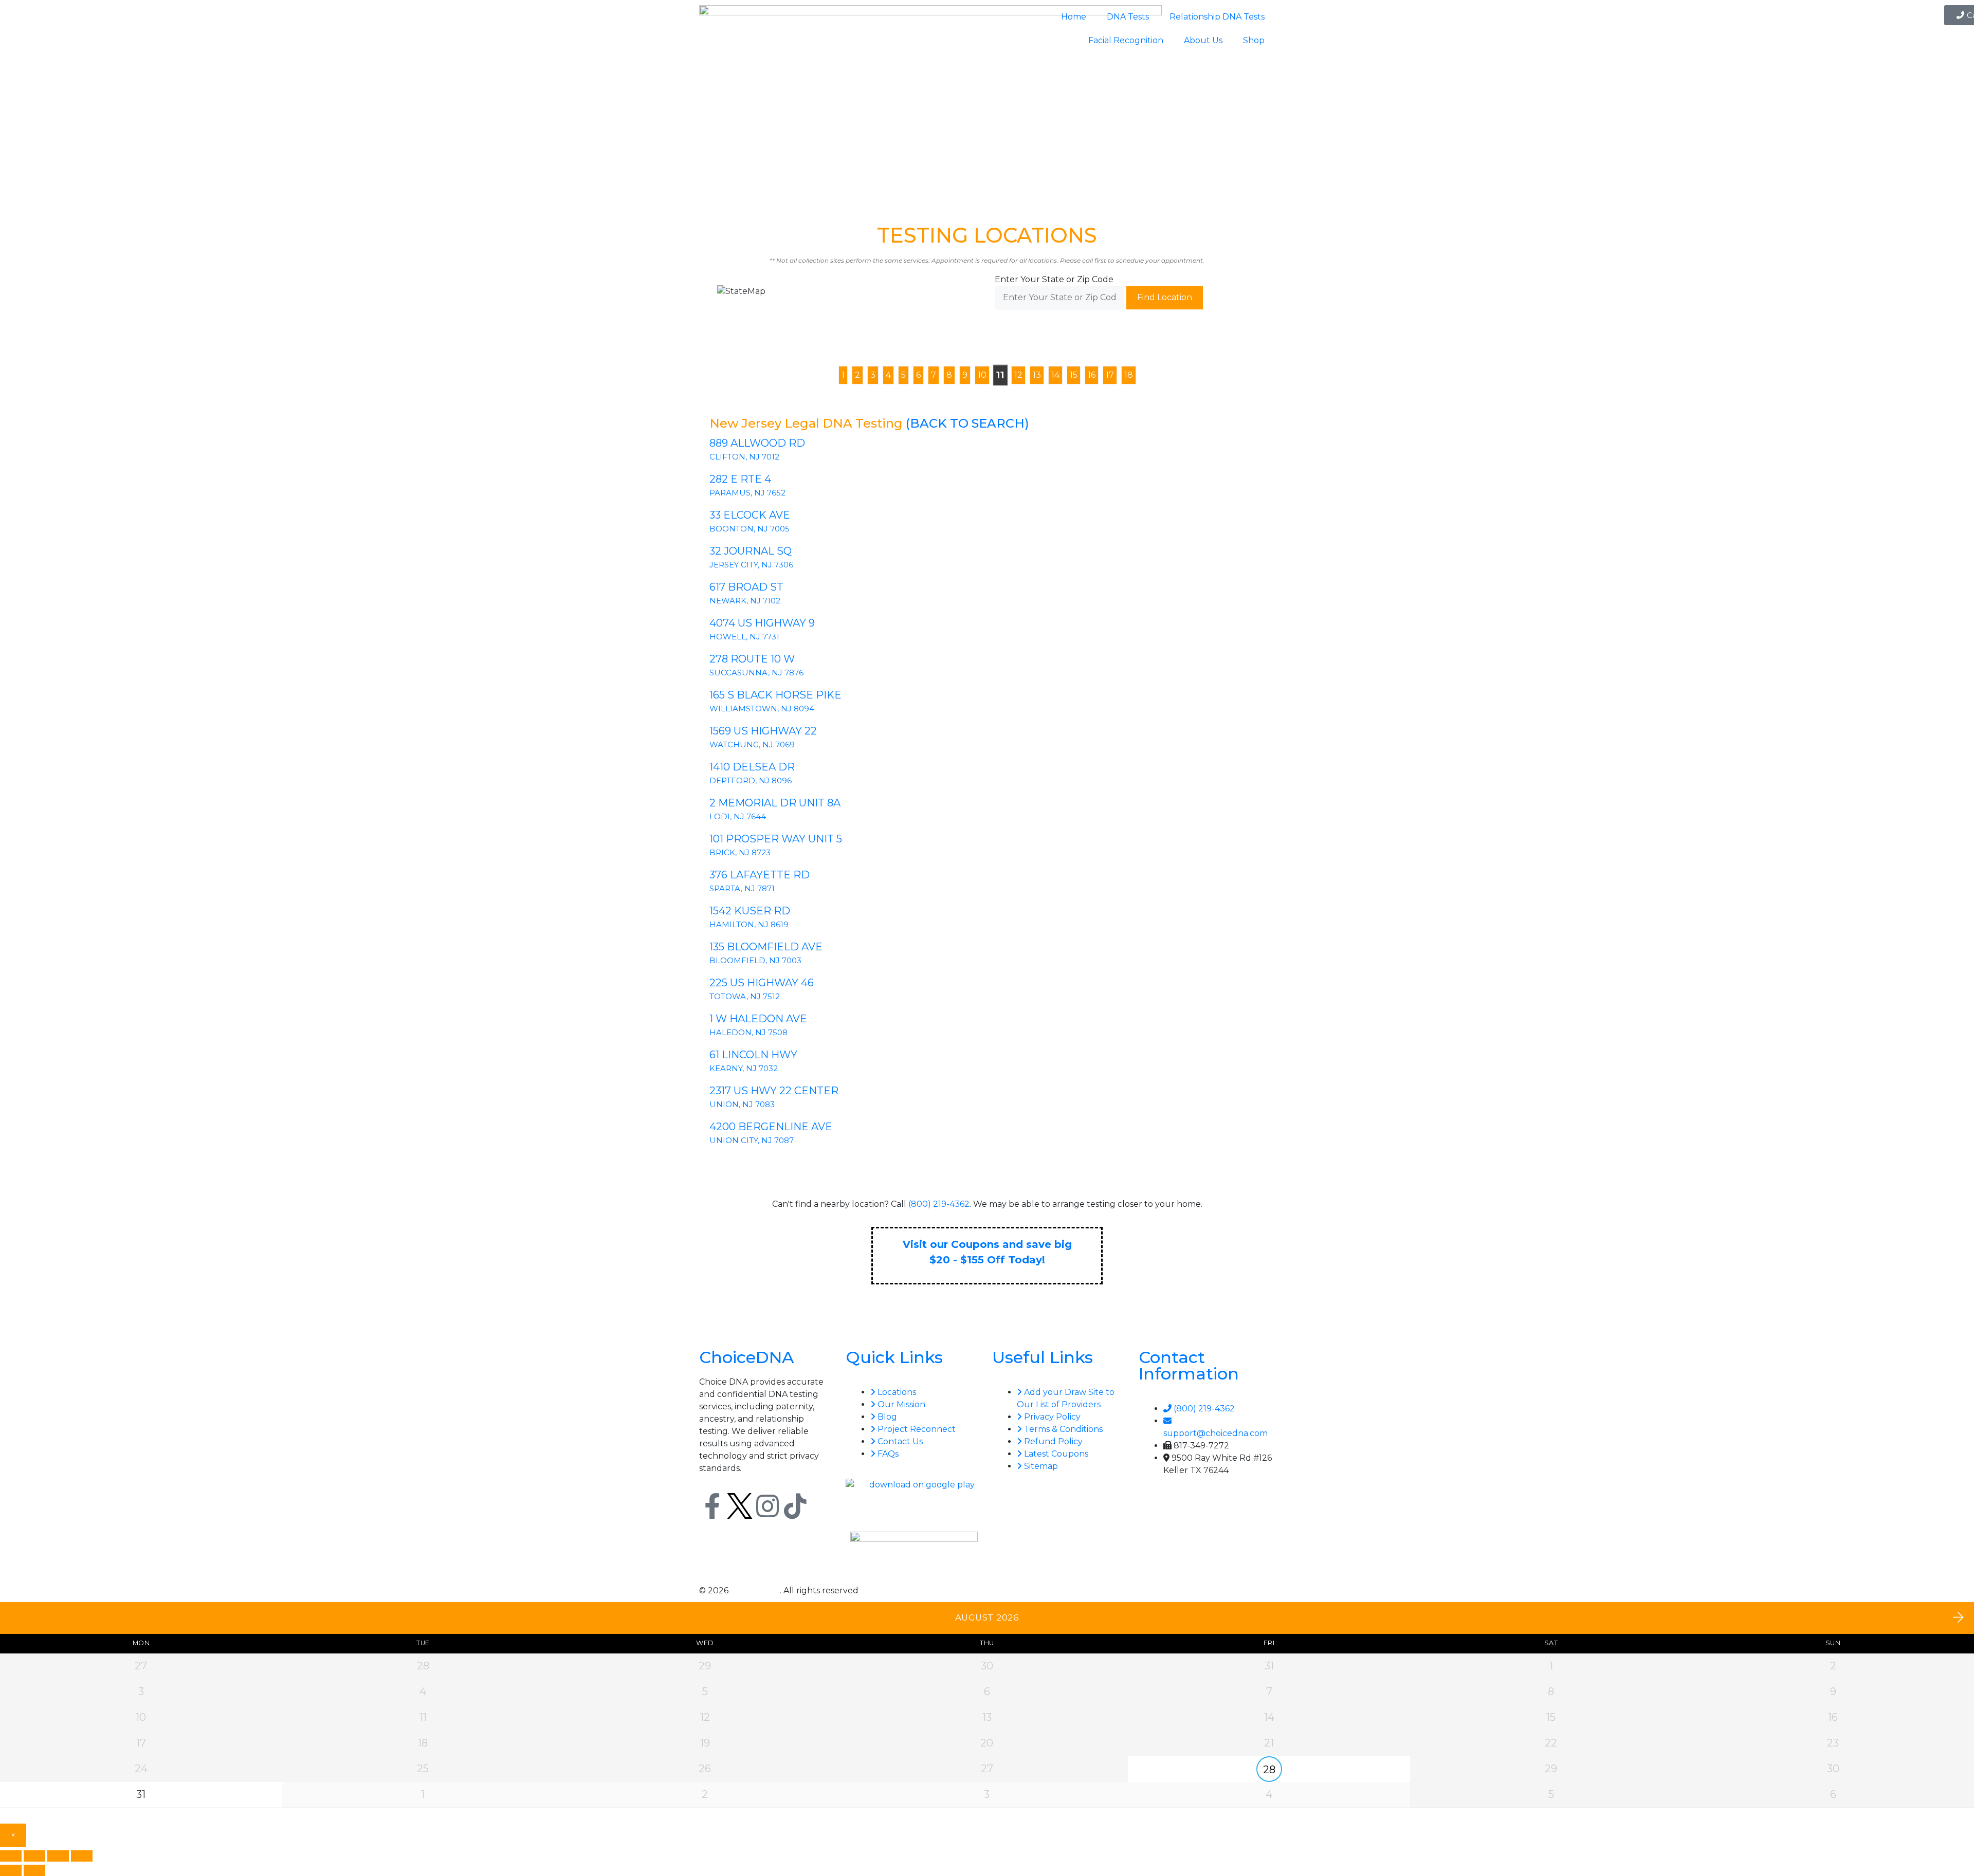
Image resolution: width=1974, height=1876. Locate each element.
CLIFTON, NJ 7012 (744, 457)
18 (1129, 375)
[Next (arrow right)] (34, 1870)
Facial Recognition (1126, 40)
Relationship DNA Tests (1217, 17)
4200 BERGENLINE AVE (771, 1127)
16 (1092, 375)
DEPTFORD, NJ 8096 (751, 780)
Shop (1254, 40)
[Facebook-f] (712, 1506)
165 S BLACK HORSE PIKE (775, 695)
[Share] (58, 1856)
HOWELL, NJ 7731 (744, 637)
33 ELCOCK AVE (750, 515)
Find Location (1165, 297)
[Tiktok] (795, 1506)
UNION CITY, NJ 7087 (752, 1140)
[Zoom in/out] (11, 1856)
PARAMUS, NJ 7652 (747, 493)
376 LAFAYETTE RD (760, 875)
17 (1110, 375)
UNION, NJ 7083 (742, 1104)
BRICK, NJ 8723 (740, 852)
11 (1000, 375)
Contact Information (1189, 1365)
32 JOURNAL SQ (751, 551)
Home (1074, 17)
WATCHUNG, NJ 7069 (752, 744)
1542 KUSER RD (750, 911)
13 (1037, 375)
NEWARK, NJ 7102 (745, 601)
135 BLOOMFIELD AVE (766, 947)
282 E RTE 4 (740, 479)
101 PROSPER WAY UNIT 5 (776, 839)
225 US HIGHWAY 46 (762, 983)
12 (1018, 375)
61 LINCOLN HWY (753, 1055)
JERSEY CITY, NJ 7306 (751, 565)
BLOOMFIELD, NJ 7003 (755, 960)
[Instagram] (767, 1506)
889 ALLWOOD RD (757, 443)
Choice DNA (755, 1590)
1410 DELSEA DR (752, 767)
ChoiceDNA (746, 1357)
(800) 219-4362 (939, 1204)
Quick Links (894, 1357)
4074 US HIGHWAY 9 (762, 623)
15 (1074, 375)
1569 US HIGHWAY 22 (763, 731)
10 (982, 375)
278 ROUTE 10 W (752, 659)
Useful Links (1043, 1357)
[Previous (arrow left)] (11, 1870)
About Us (1203, 40)
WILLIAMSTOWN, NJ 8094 (762, 709)
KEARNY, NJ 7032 (744, 1068)
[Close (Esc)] (82, 1856)
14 (1055, 375)
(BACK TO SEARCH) (967, 423)
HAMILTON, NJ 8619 (749, 924)
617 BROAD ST (746, 587)
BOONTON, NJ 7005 (750, 529)
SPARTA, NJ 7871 (742, 888)
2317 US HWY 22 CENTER (774, 1091)
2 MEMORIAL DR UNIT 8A (775, 803)
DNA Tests (1128, 17)
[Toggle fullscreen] (34, 1856)
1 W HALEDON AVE (758, 1019)
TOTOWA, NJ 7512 (745, 996)
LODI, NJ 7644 (738, 816)
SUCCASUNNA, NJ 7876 (756, 673)
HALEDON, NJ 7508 (748, 1032)
